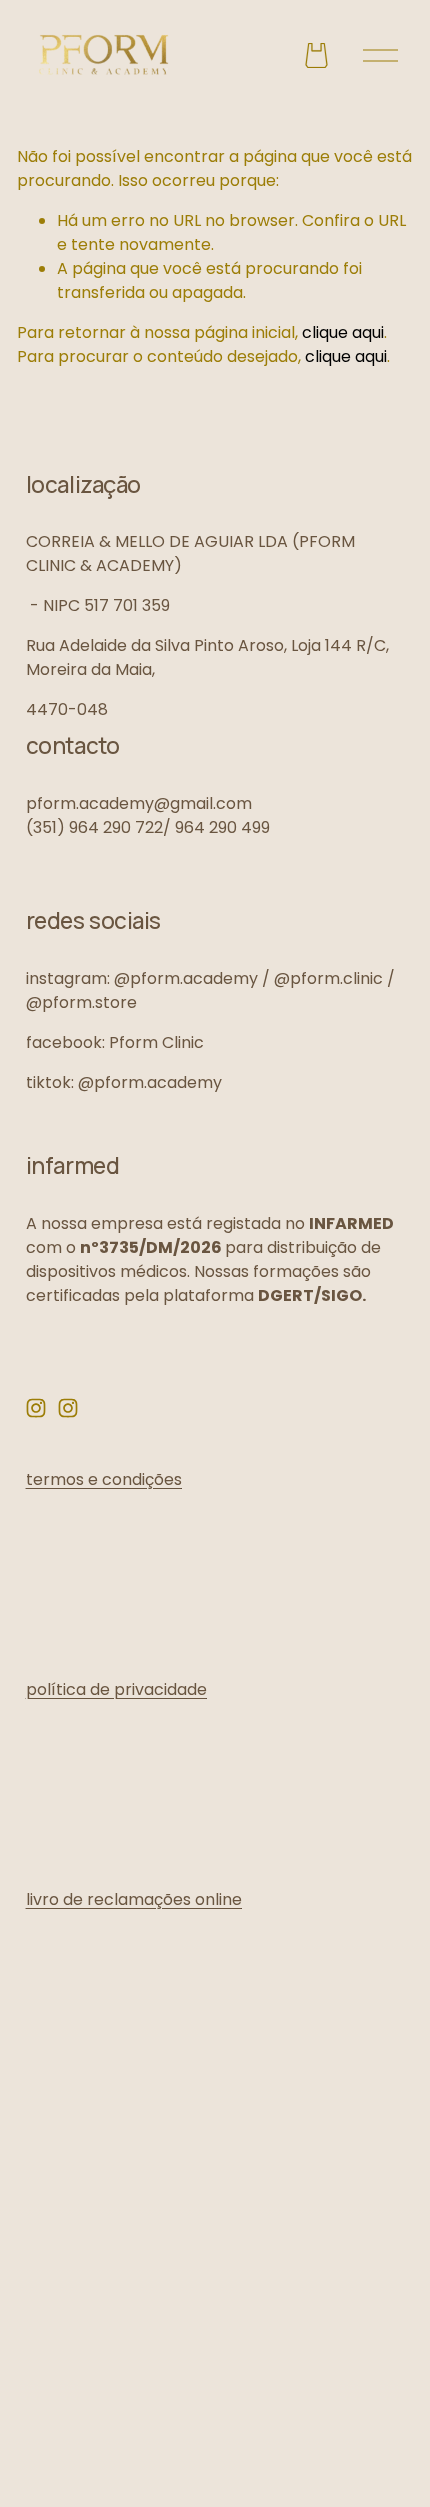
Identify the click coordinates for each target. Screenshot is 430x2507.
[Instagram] (36, 1408)
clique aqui (343, 332)
